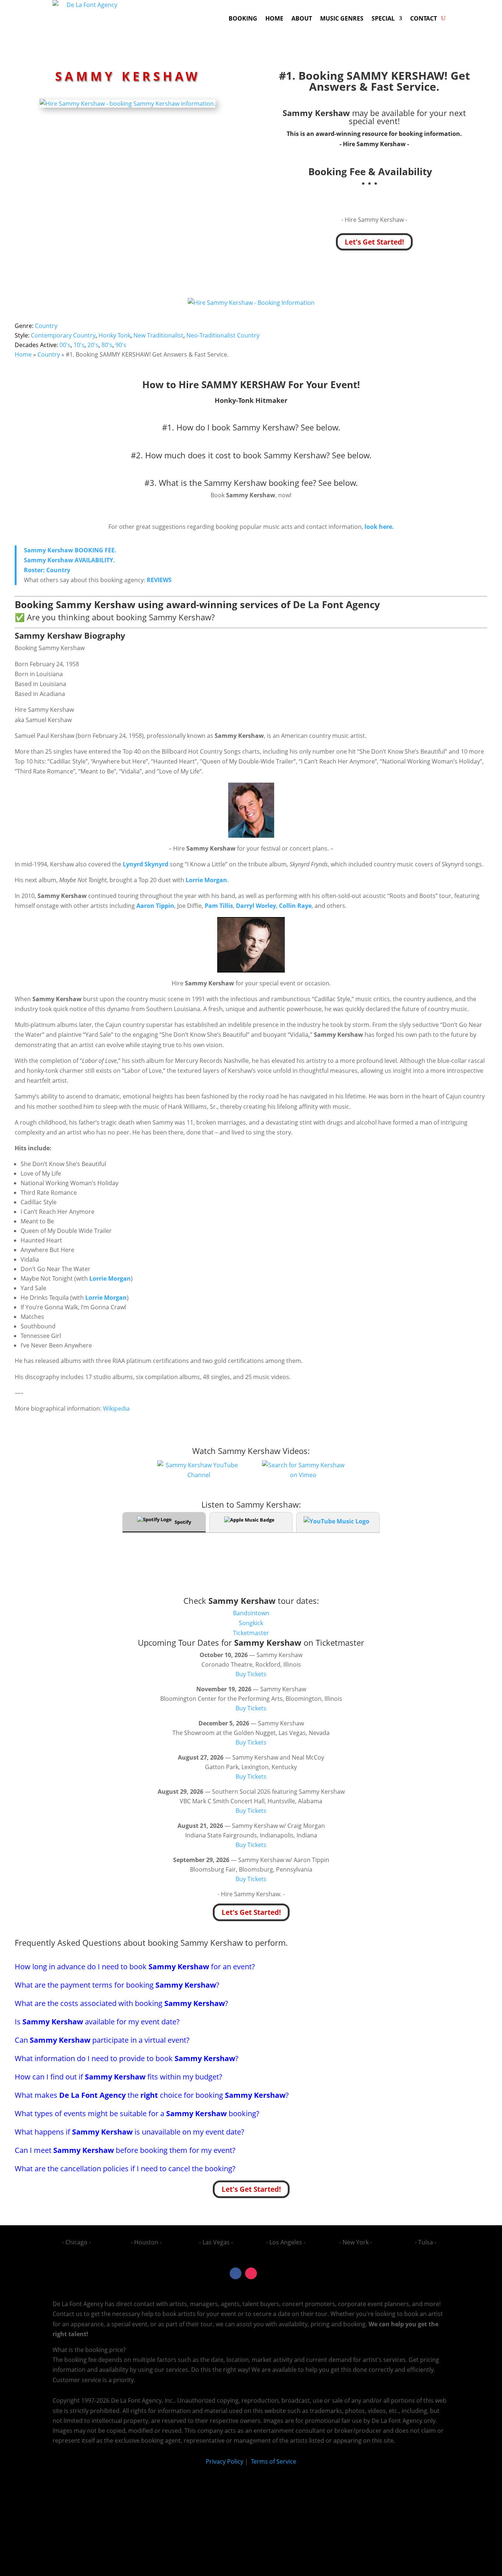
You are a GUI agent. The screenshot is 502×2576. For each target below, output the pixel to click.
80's (107, 345)
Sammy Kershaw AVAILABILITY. (69, 560)
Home (274, 18)
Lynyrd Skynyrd (146, 864)
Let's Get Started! (374, 242)
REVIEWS (159, 580)
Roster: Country (47, 570)
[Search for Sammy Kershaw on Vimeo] (303, 1475)
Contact (424, 18)
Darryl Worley (256, 906)
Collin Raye (295, 906)
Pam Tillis (219, 906)
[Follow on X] (266, 2273)
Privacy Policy (225, 2461)
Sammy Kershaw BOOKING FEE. (70, 550)
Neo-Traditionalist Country (223, 335)
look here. (379, 527)
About (302, 18)
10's (79, 345)
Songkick (251, 1623)
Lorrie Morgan (206, 880)
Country (46, 326)
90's (121, 345)
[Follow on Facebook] (236, 2273)
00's (65, 345)
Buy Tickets (251, 1674)
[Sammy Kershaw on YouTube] (199, 1475)
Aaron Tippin (155, 906)
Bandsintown (251, 1613)
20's (93, 345)
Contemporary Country (63, 335)
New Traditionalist (158, 335)
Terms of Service (273, 2461)
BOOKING (243, 18)
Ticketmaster (251, 1633)
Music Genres (342, 18)
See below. (320, 427)
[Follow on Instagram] (251, 2273)
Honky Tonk (114, 335)
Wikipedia (116, 1408)
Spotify (183, 1522)
